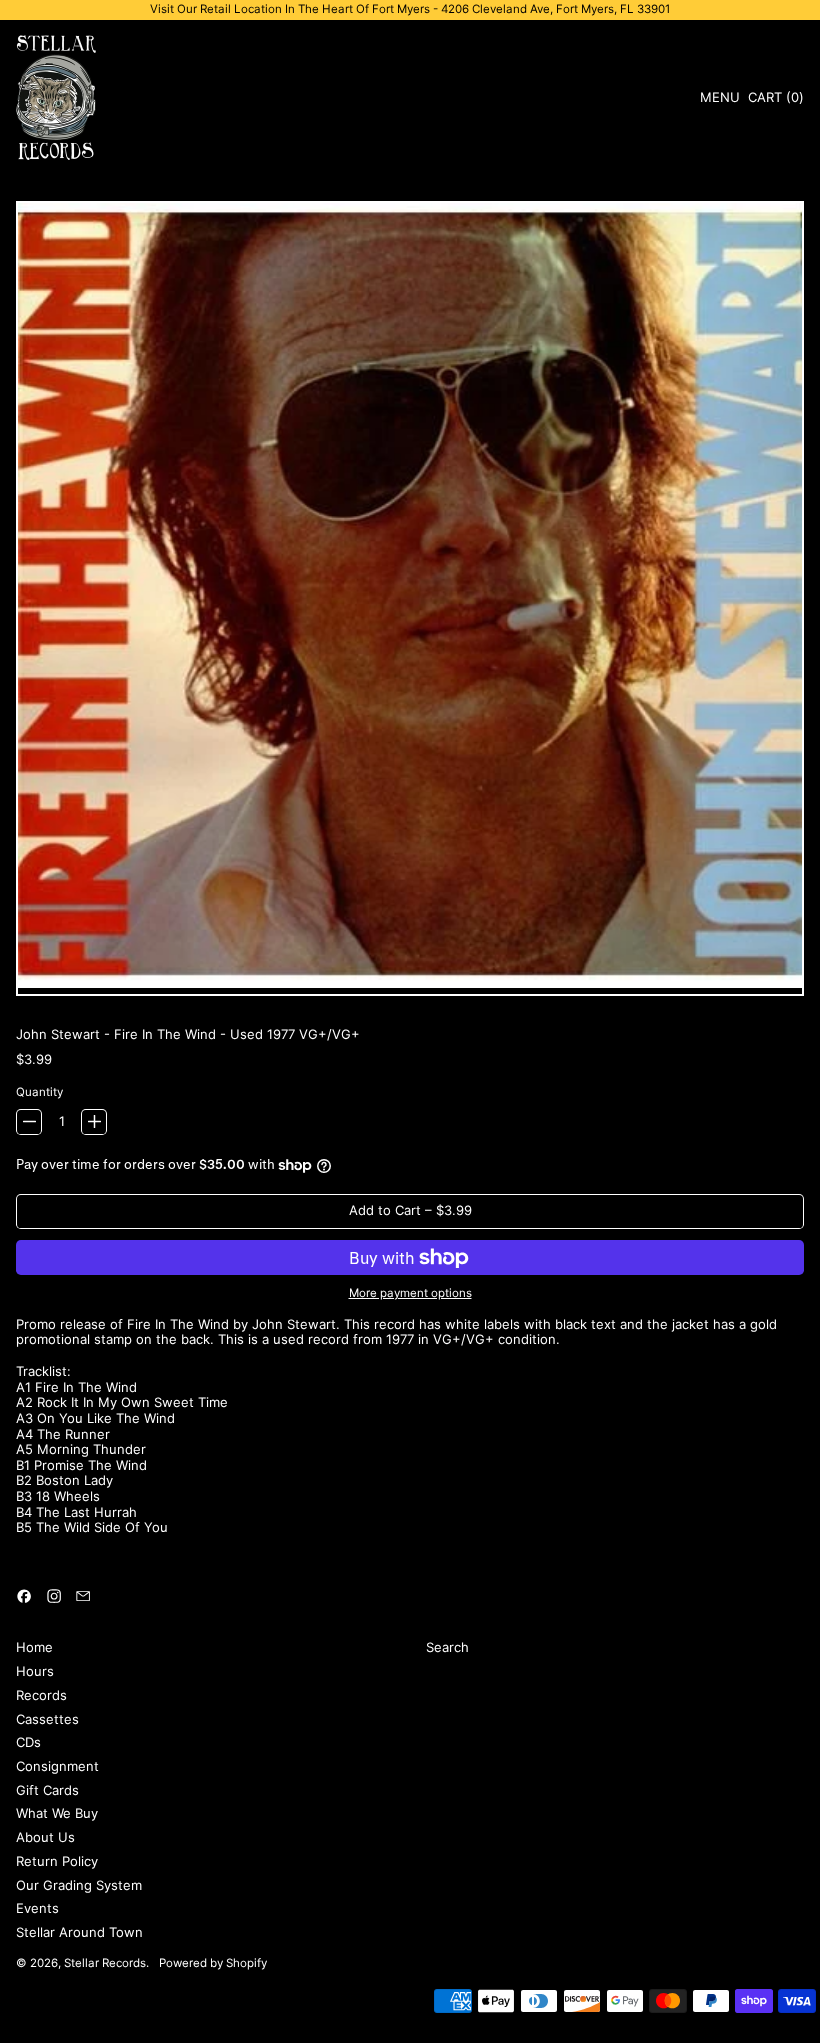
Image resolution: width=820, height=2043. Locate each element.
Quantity (39, 1092)
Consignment (57, 1766)
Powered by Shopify (213, 1963)
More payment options (410, 1293)
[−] (29, 1122)
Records (41, 1695)
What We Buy (57, 1813)
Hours (35, 1671)
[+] (94, 1122)
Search (447, 1647)
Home (34, 1647)
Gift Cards (47, 1790)
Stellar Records (105, 1963)
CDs (28, 1742)
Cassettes (47, 1719)
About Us (45, 1837)
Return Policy (57, 1861)
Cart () (775, 100)
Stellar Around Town (79, 1932)
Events (37, 1908)
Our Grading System (79, 1885)
